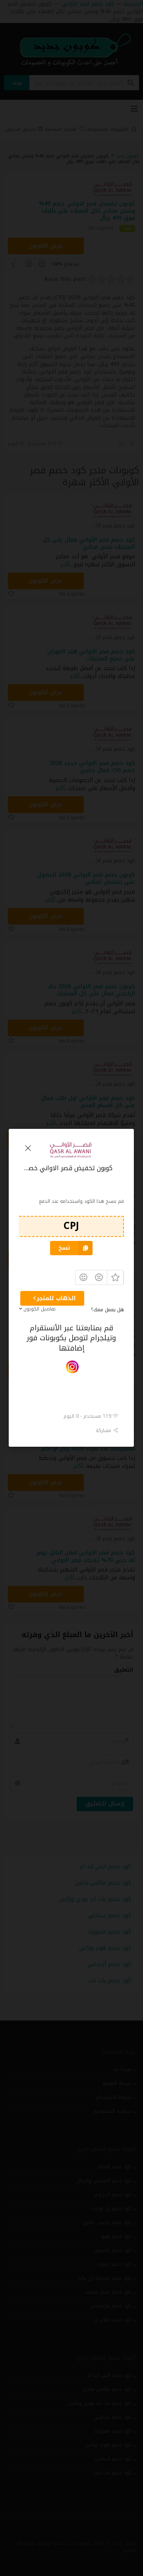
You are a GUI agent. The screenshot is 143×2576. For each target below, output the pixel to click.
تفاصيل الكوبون (40, 1309)
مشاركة (105, 1430)
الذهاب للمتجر (56, 1298)
